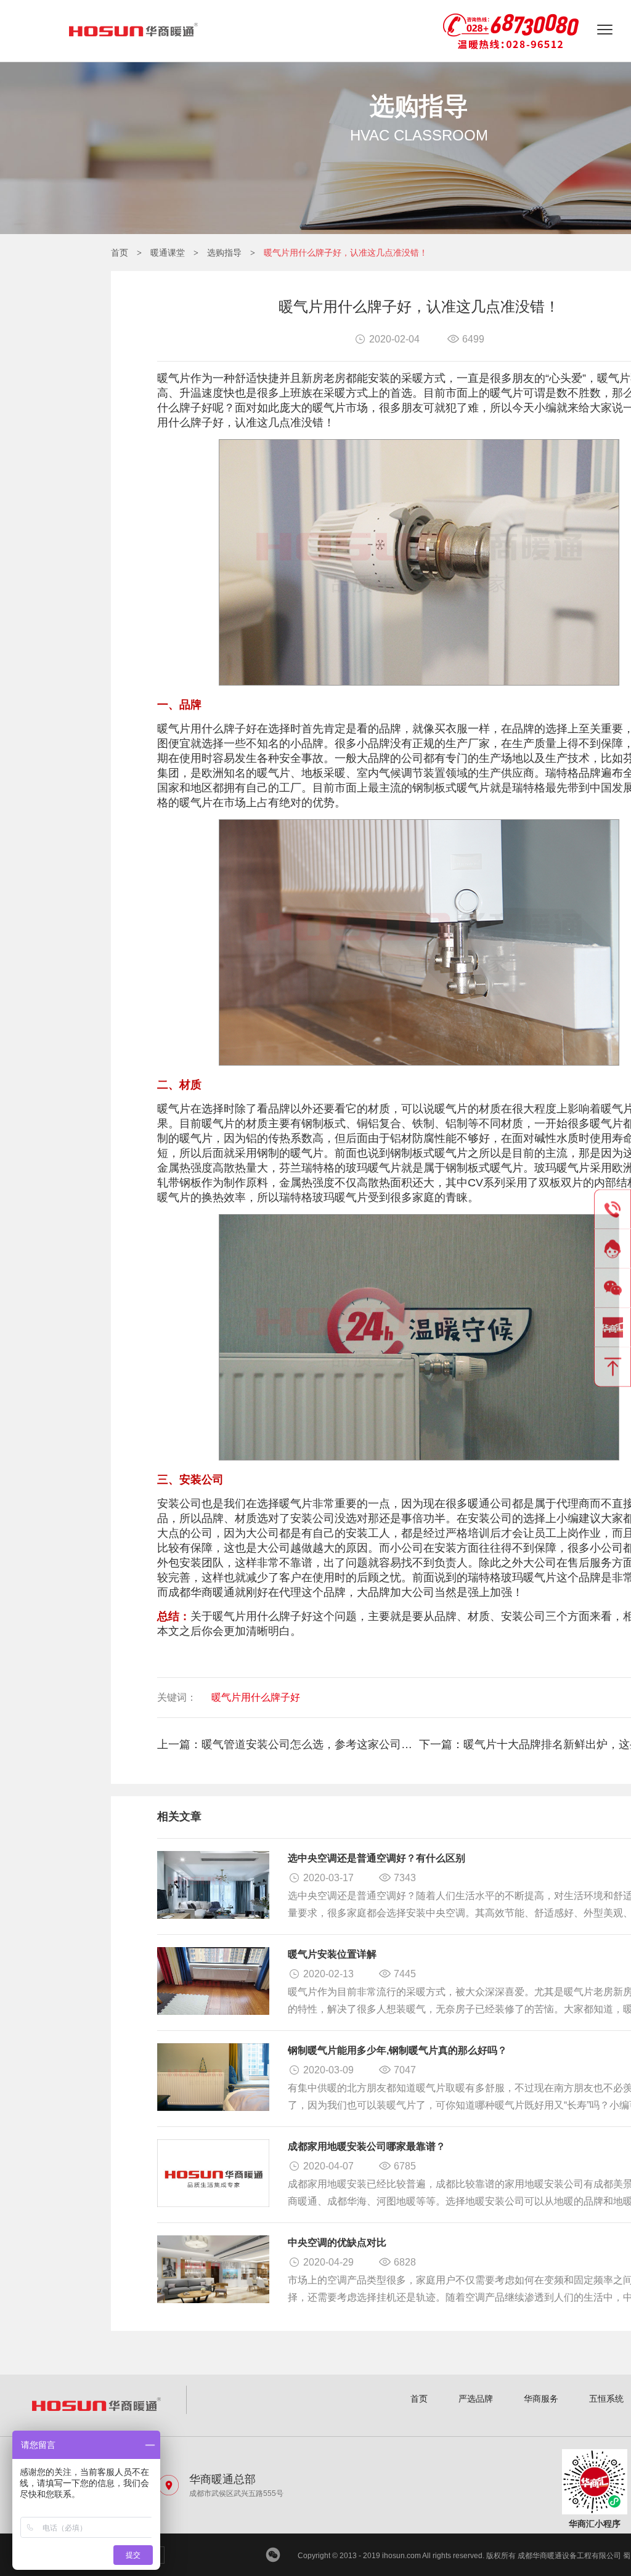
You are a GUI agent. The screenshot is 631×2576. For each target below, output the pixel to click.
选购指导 (224, 253)
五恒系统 (606, 2399)
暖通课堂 (168, 253)
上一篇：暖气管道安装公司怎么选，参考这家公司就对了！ (288, 1744)
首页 (120, 253)
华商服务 (541, 2399)
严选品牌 (476, 2399)
